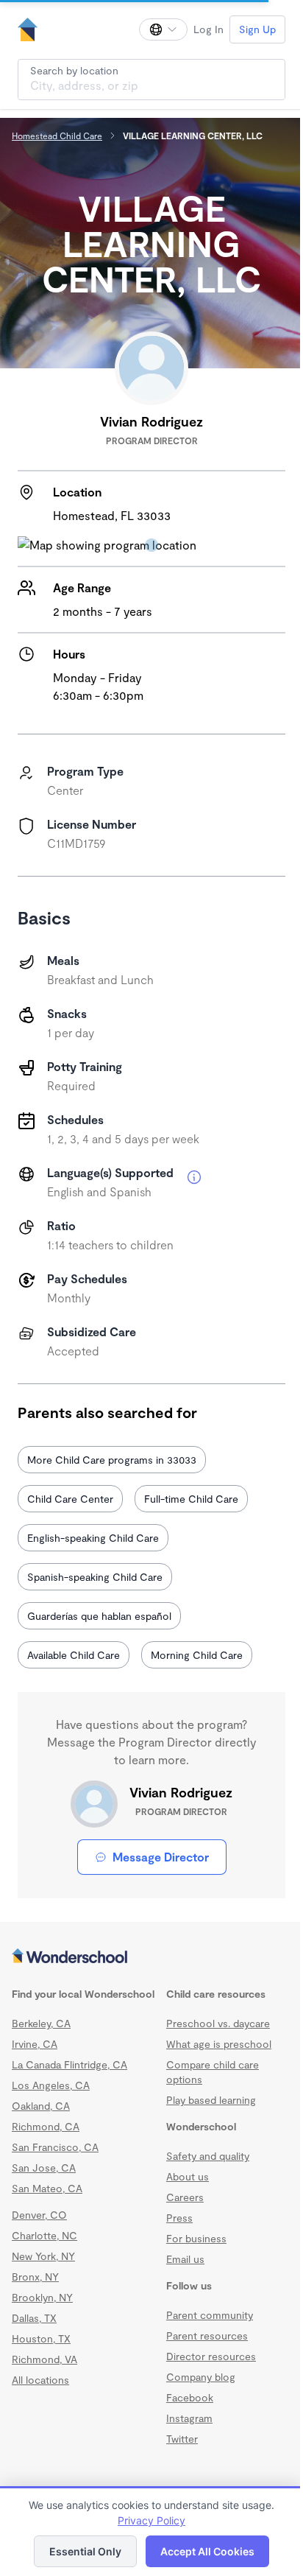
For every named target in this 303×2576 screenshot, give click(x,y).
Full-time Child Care (191, 1499)
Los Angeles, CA (51, 2085)
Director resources (211, 2356)
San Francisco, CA (55, 2147)
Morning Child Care (197, 1655)
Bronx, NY (35, 2277)
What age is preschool (219, 2044)
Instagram (189, 2418)
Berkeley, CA (41, 2023)
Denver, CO (39, 2215)
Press (179, 2218)
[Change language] (163, 29)
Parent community (210, 2315)
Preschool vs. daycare (218, 2023)
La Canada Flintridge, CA (69, 2064)
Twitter (182, 2439)
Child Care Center (70, 1499)
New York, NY (43, 2256)
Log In (208, 29)
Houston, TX (41, 2338)
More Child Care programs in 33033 (112, 1460)
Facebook (190, 2397)
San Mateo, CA (47, 2188)
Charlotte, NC (44, 2235)
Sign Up (257, 29)
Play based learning (211, 2100)
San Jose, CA (44, 2168)
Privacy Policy (151, 2520)
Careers (185, 2197)
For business (196, 2238)
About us (188, 2176)
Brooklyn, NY (42, 2297)
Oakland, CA (41, 2106)
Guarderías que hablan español (99, 1616)
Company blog (201, 2377)
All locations (40, 2380)
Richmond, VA (44, 2359)
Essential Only (85, 2551)
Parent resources (207, 2335)
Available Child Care (74, 1655)
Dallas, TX (34, 2318)
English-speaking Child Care (93, 1538)
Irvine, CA (35, 2044)
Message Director (161, 1857)
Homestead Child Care (57, 136)
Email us (185, 2259)
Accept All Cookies (207, 2551)
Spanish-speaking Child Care (95, 1577)
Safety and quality (208, 2156)
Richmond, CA (46, 2126)
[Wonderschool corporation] (151, 1957)
